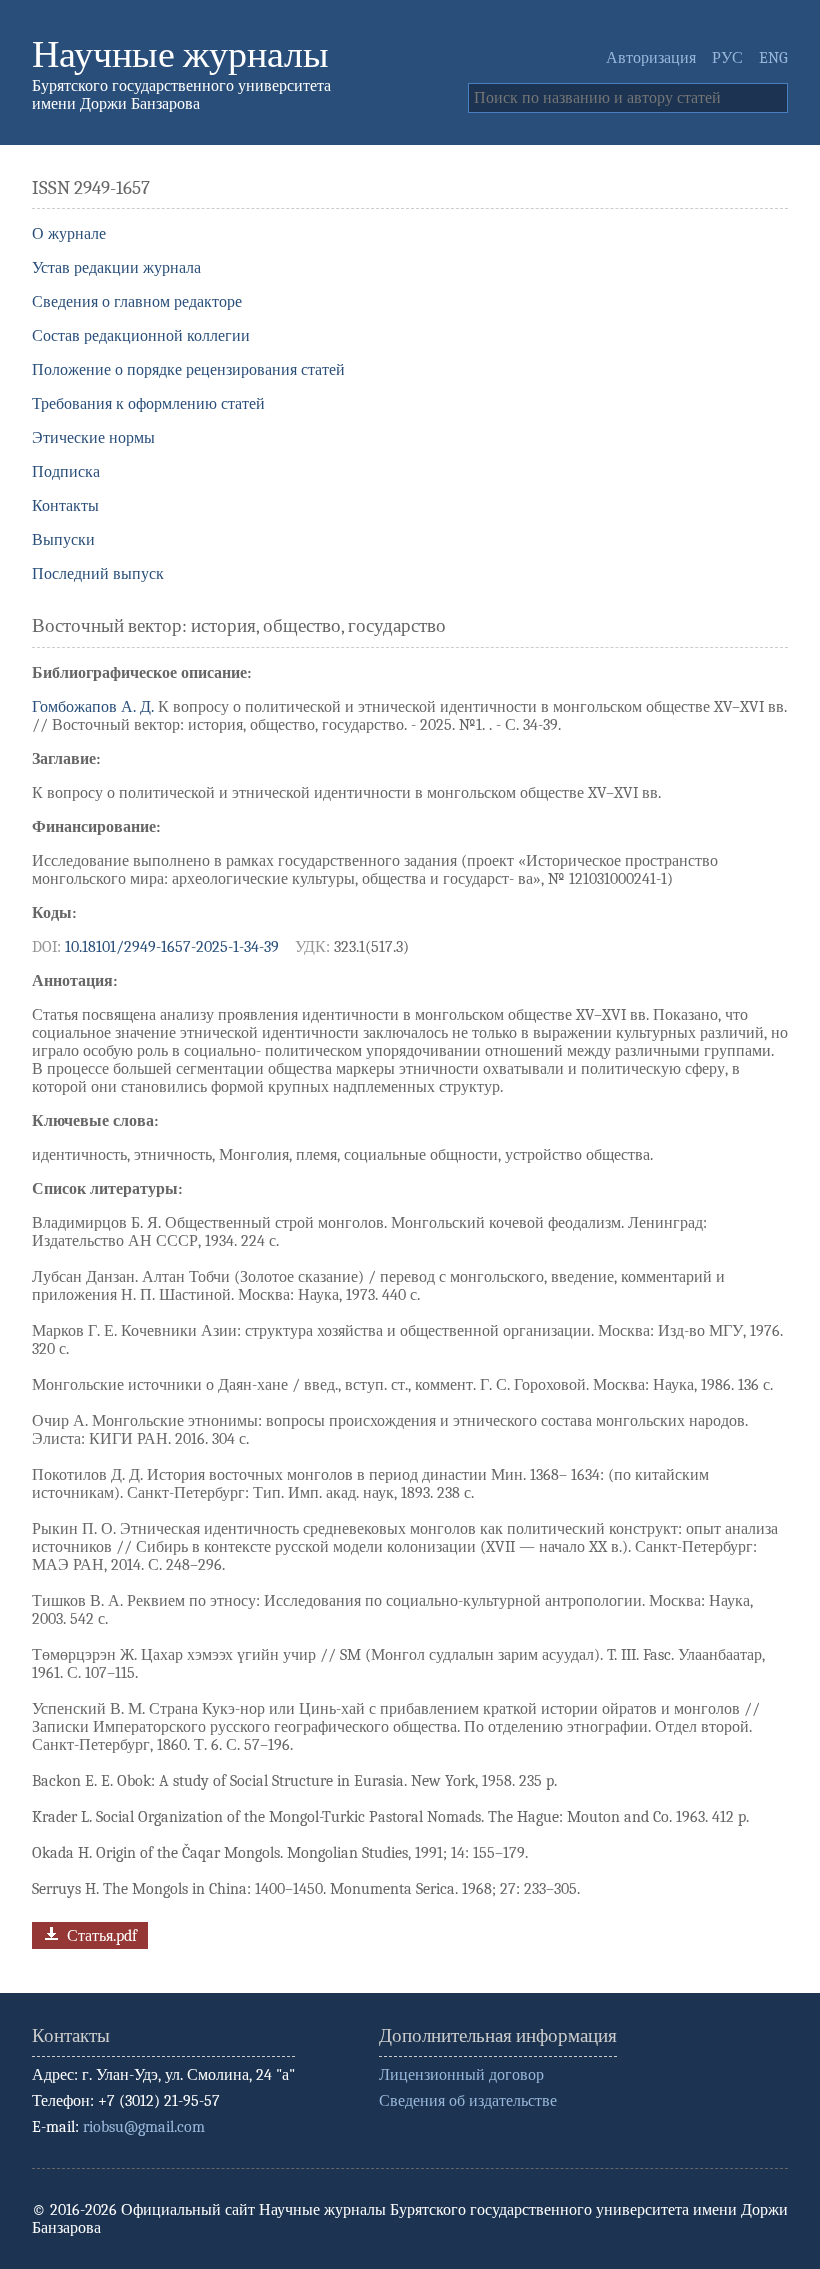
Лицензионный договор (461, 2075)
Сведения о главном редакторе (137, 302)
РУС (727, 58)
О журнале (69, 234)
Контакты (65, 506)
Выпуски (63, 540)
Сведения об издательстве (468, 2101)
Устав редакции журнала (116, 268)
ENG (773, 58)
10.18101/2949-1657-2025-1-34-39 (172, 947)
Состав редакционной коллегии (141, 336)
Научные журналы (180, 54)
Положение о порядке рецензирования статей (188, 370)
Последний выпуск (98, 574)
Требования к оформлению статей (148, 404)
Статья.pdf (100, 1936)
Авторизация (651, 58)
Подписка (66, 472)
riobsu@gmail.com (144, 2127)
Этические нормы (93, 438)
